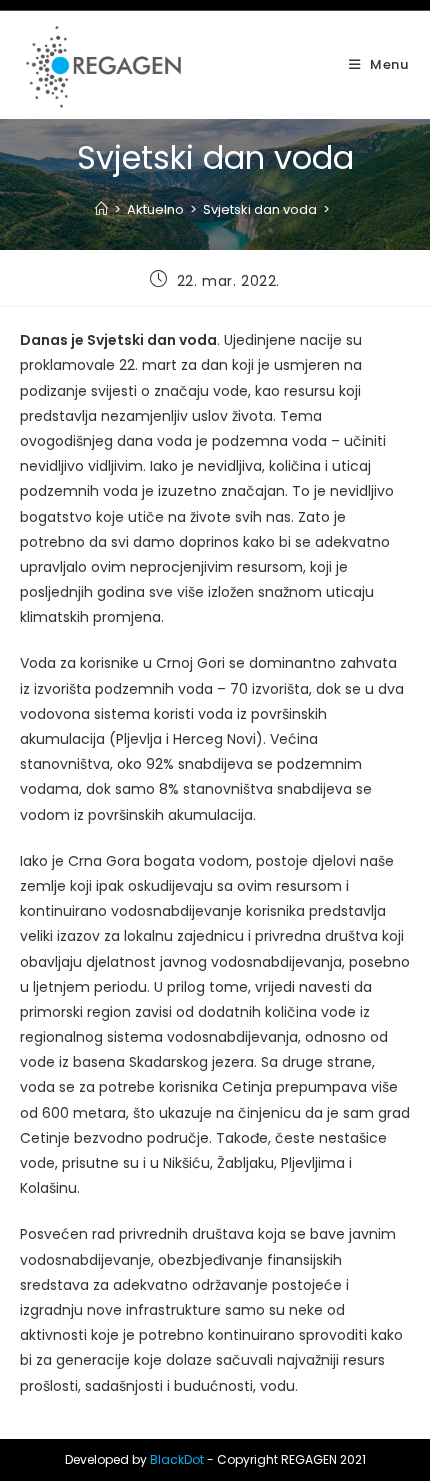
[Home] (101, 209)
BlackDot (177, 1459)
